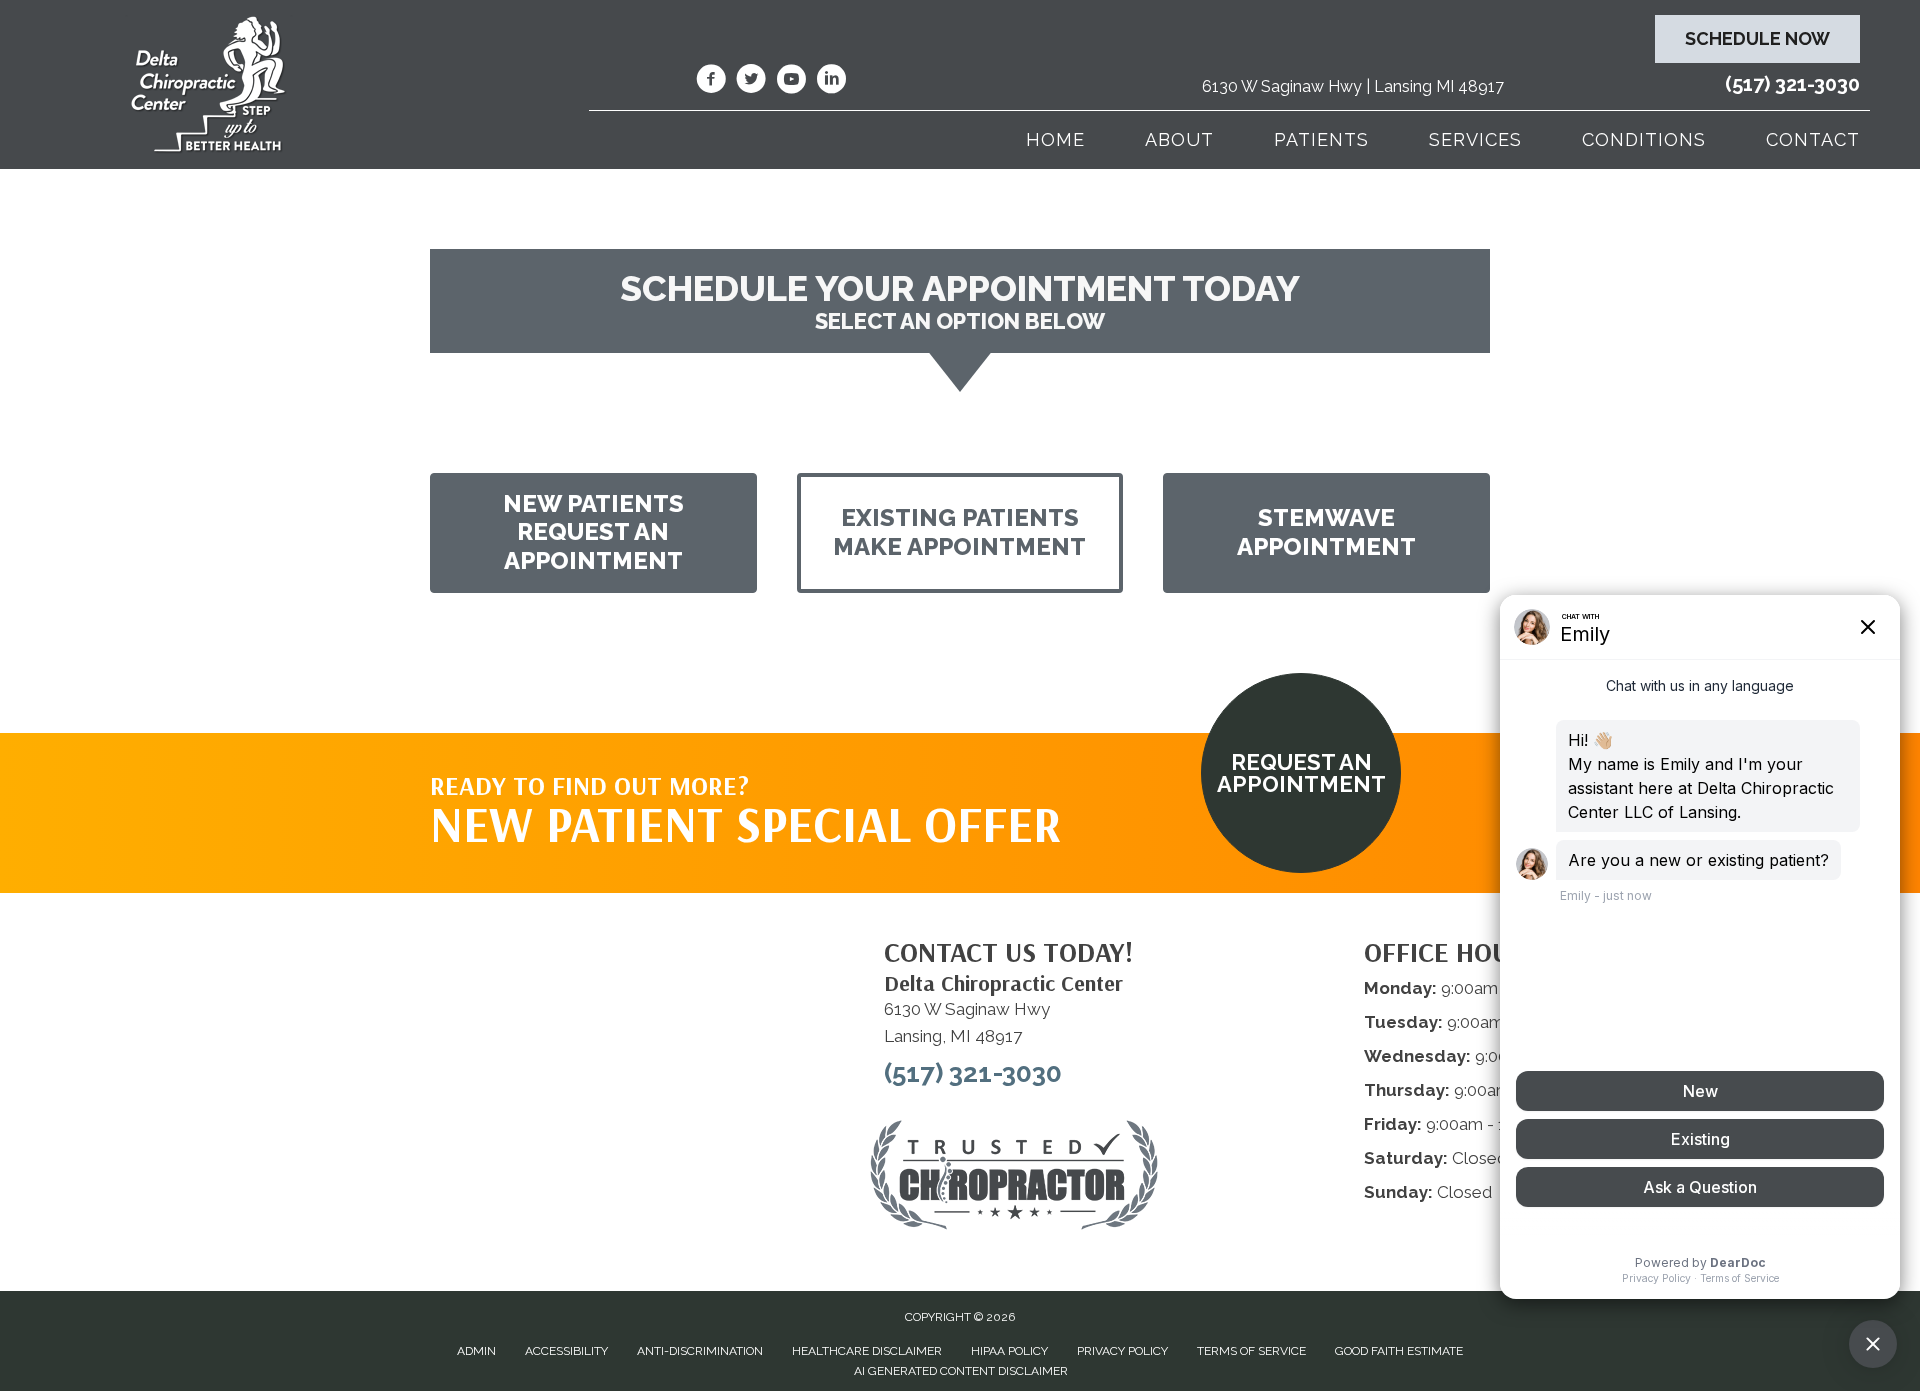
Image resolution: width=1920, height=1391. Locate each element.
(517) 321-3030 (1792, 84)
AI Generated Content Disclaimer (961, 1371)
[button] (593, 533)
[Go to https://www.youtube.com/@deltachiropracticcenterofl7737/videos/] (791, 82)
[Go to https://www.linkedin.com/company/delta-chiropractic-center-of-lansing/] (831, 82)
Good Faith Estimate (1399, 1351)
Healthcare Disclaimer (867, 1351)
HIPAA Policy (1009, 1351)
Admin (476, 1351)
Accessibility (566, 1351)
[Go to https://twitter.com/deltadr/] (751, 82)
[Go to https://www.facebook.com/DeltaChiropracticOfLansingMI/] (711, 82)
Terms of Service (1251, 1351)
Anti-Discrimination (700, 1351)
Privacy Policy (1122, 1351)
